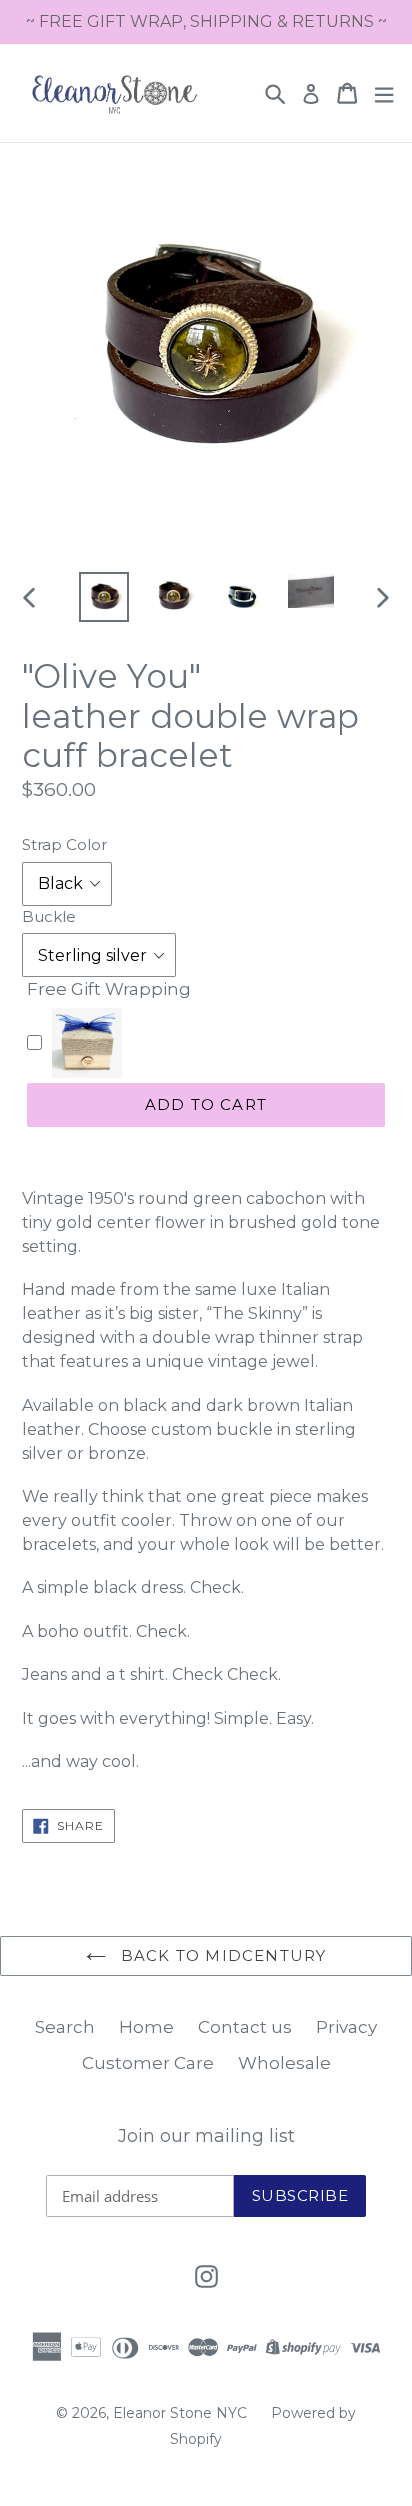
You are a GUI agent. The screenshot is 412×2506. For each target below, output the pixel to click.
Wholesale (284, 2063)
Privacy (346, 2027)
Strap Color (64, 844)
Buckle (49, 916)
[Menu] (384, 93)
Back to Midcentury (221, 1955)
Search (65, 2027)
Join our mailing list (206, 2136)
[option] (104, 597)
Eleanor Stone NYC (180, 2413)
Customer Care (148, 2063)
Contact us (245, 2027)
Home (146, 2027)
